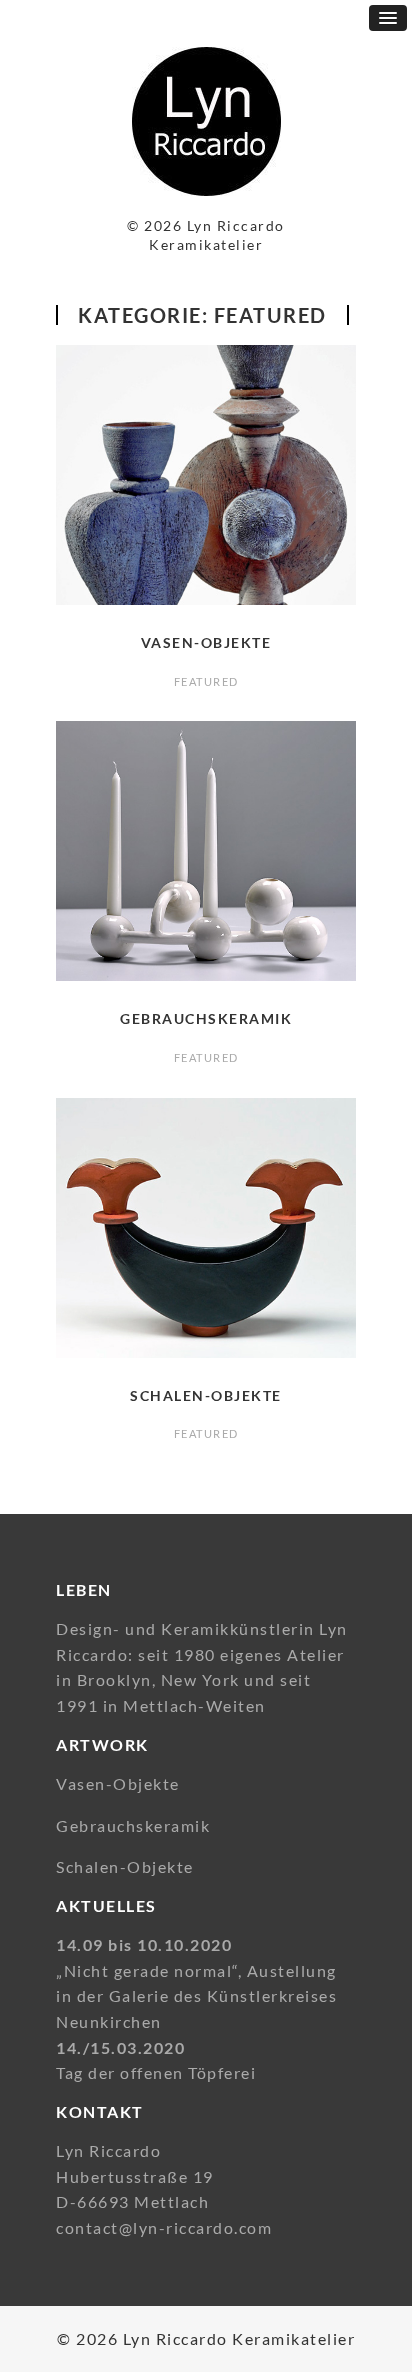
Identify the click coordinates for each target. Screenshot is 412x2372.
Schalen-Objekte (206, 1395)
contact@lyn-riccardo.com (164, 2227)
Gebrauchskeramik (206, 1018)
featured (206, 681)
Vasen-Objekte (206, 642)
